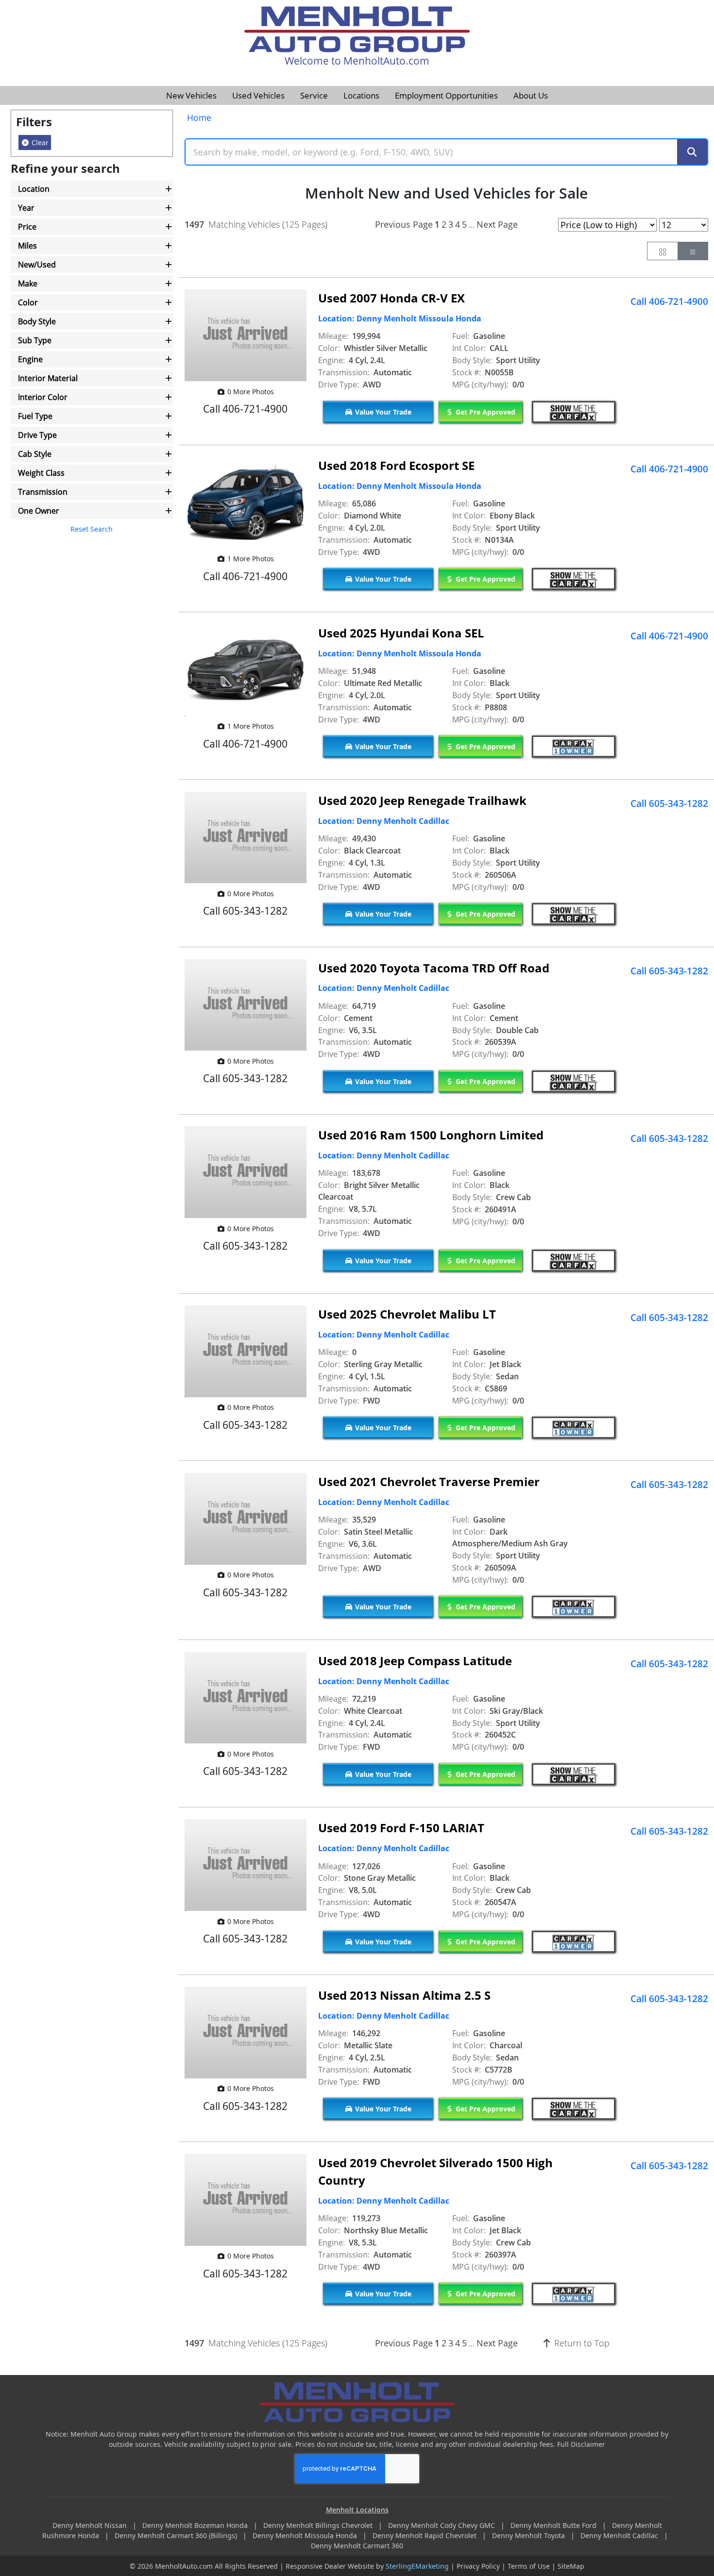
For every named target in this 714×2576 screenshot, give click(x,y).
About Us (531, 95)
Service (314, 95)
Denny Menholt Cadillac (620, 2535)
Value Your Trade (382, 412)
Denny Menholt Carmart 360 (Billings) (177, 2535)
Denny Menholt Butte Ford (554, 2525)
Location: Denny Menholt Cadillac (384, 821)
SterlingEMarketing (417, 2566)
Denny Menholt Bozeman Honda (196, 2525)
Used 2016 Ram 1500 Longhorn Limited (431, 1135)
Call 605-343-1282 (669, 803)
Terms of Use (529, 2566)
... (472, 225)
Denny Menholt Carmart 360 (357, 2546)
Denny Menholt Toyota (529, 2535)
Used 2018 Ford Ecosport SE (396, 465)
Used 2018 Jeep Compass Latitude (415, 1661)
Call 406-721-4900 (669, 301)
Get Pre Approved (484, 412)
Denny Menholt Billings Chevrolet (319, 2525)
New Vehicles (191, 95)
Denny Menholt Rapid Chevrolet (425, 2535)
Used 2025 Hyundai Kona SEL (401, 633)
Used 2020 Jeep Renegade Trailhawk (422, 800)
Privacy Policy (478, 2566)
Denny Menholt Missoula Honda (306, 2535)
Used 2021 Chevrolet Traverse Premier (429, 1481)
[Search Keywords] (692, 152)
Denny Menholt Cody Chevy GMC (442, 2525)
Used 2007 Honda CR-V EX (391, 298)
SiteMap (571, 2566)
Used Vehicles (258, 95)
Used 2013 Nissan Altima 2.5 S (404, 1995)
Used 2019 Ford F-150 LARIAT (401, 1828)
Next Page (497, 224)
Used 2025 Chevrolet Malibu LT (407, 1314)
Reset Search (92, 529)
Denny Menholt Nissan (91, 2525)
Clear (39, 142)
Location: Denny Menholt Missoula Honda (400, 318)
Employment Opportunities (446, 95)
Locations (361, 95)
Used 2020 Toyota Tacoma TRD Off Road (434, 968)
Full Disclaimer (581, 2444)
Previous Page (404, 224)
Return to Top (581, 2343)
